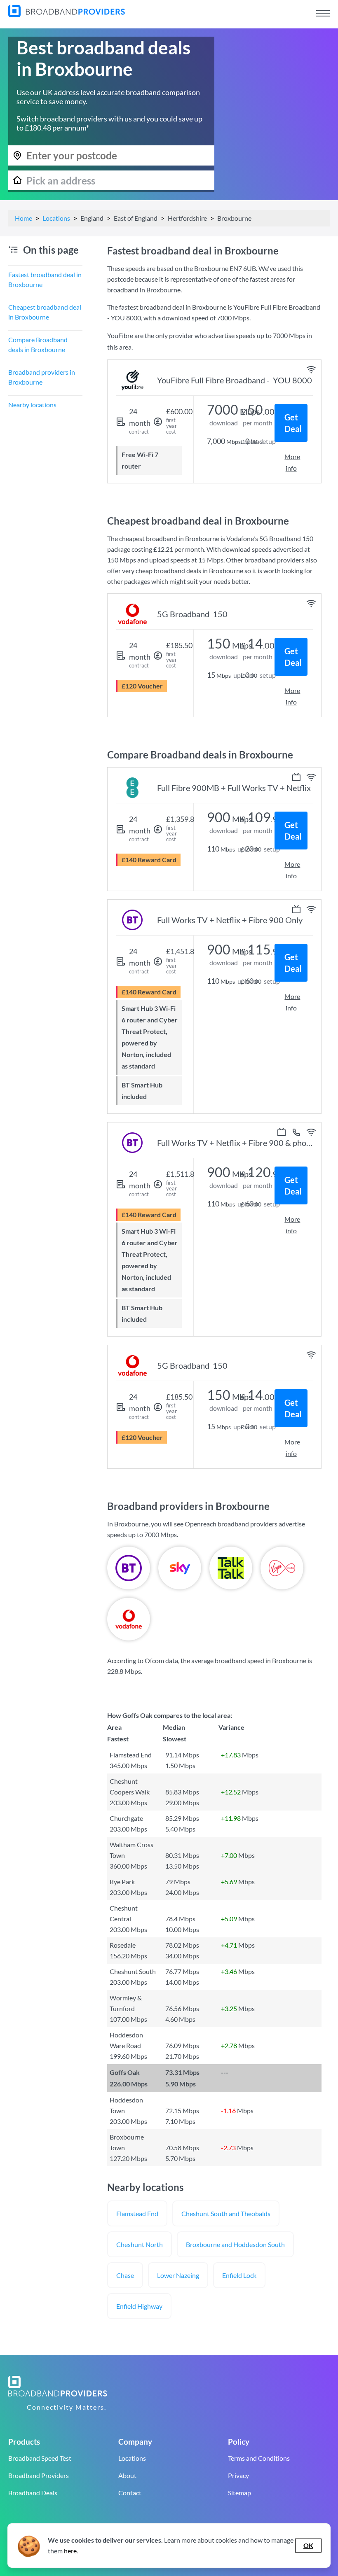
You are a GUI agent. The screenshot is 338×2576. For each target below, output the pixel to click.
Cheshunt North (140, 2244)
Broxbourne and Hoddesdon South (235, 2244)
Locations (56, 218)
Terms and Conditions (259, 2458)
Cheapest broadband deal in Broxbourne (45, 312)
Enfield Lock (239, 2275)
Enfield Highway (139, 2306)
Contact (130, 2493)
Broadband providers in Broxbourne (42, 377)
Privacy (238, 2475)
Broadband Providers (39, 2475)
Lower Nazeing (178, 2275)
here (70, 2551)
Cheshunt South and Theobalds (226, 2213)
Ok (308, 2545)
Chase (125, 2275)
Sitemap (239, 2493)
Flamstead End (137, 2213)
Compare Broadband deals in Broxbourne (38, 344)
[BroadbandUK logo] (67, 15)
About (127, 2475)
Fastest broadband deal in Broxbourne (45, 279)
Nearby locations (32, 405)
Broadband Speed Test (40, 2458)
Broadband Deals (33, 2493)
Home (23, 218)
